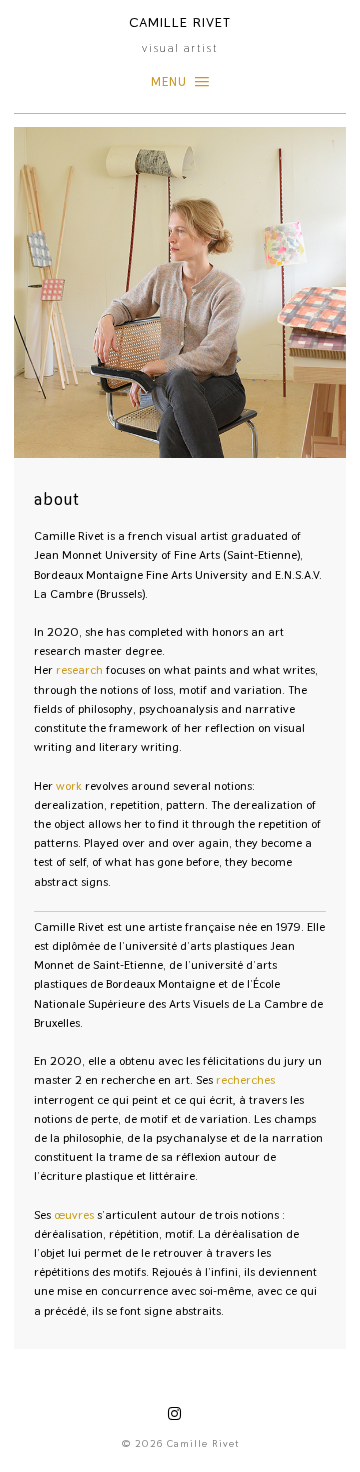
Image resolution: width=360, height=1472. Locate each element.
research (79, 670)
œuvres (74, 1215)
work (69, 786)
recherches (245, 1080)
